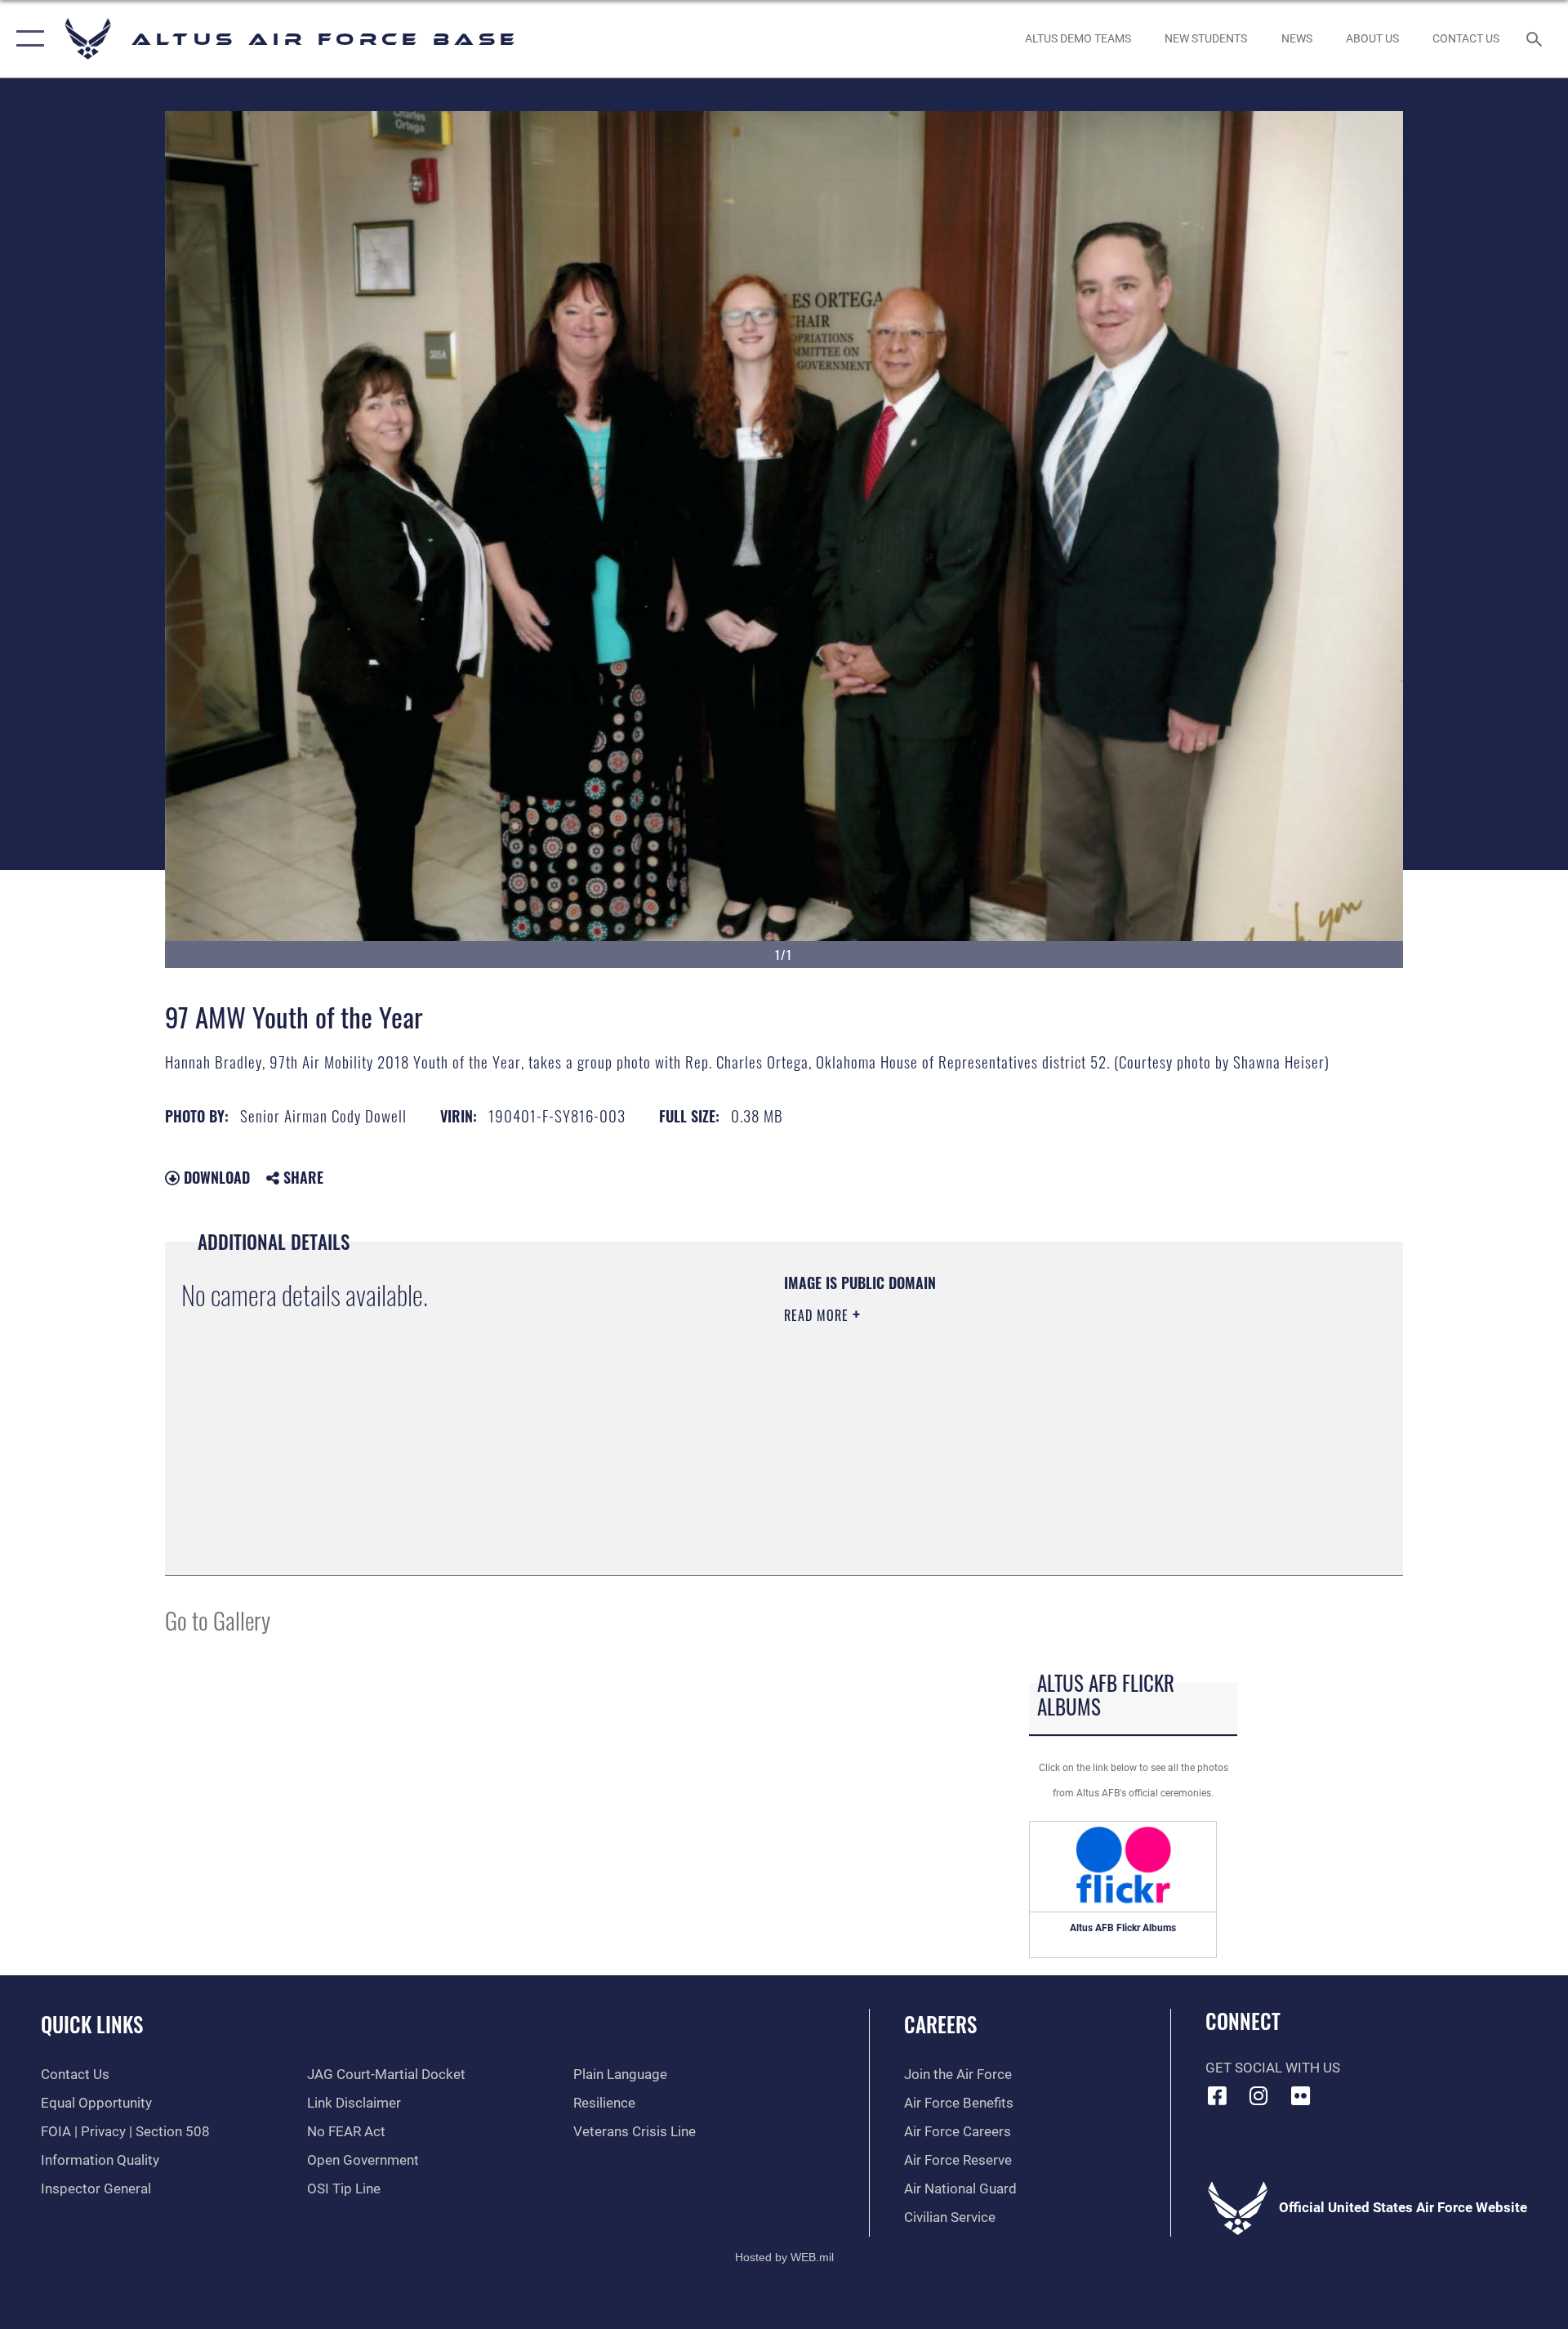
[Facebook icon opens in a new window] (1218, 2095)
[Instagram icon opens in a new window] (1258, 2095)
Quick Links (92, 2024)
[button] (27, 39)
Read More (818, 1315)
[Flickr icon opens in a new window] (1300, 2095)
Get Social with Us (1273, 2068)
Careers (940, 2024)
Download (215, 1177)
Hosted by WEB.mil (784, 2257)
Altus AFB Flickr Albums (1123, 1928)
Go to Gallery (218, 1620)
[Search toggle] (1536, 39)
